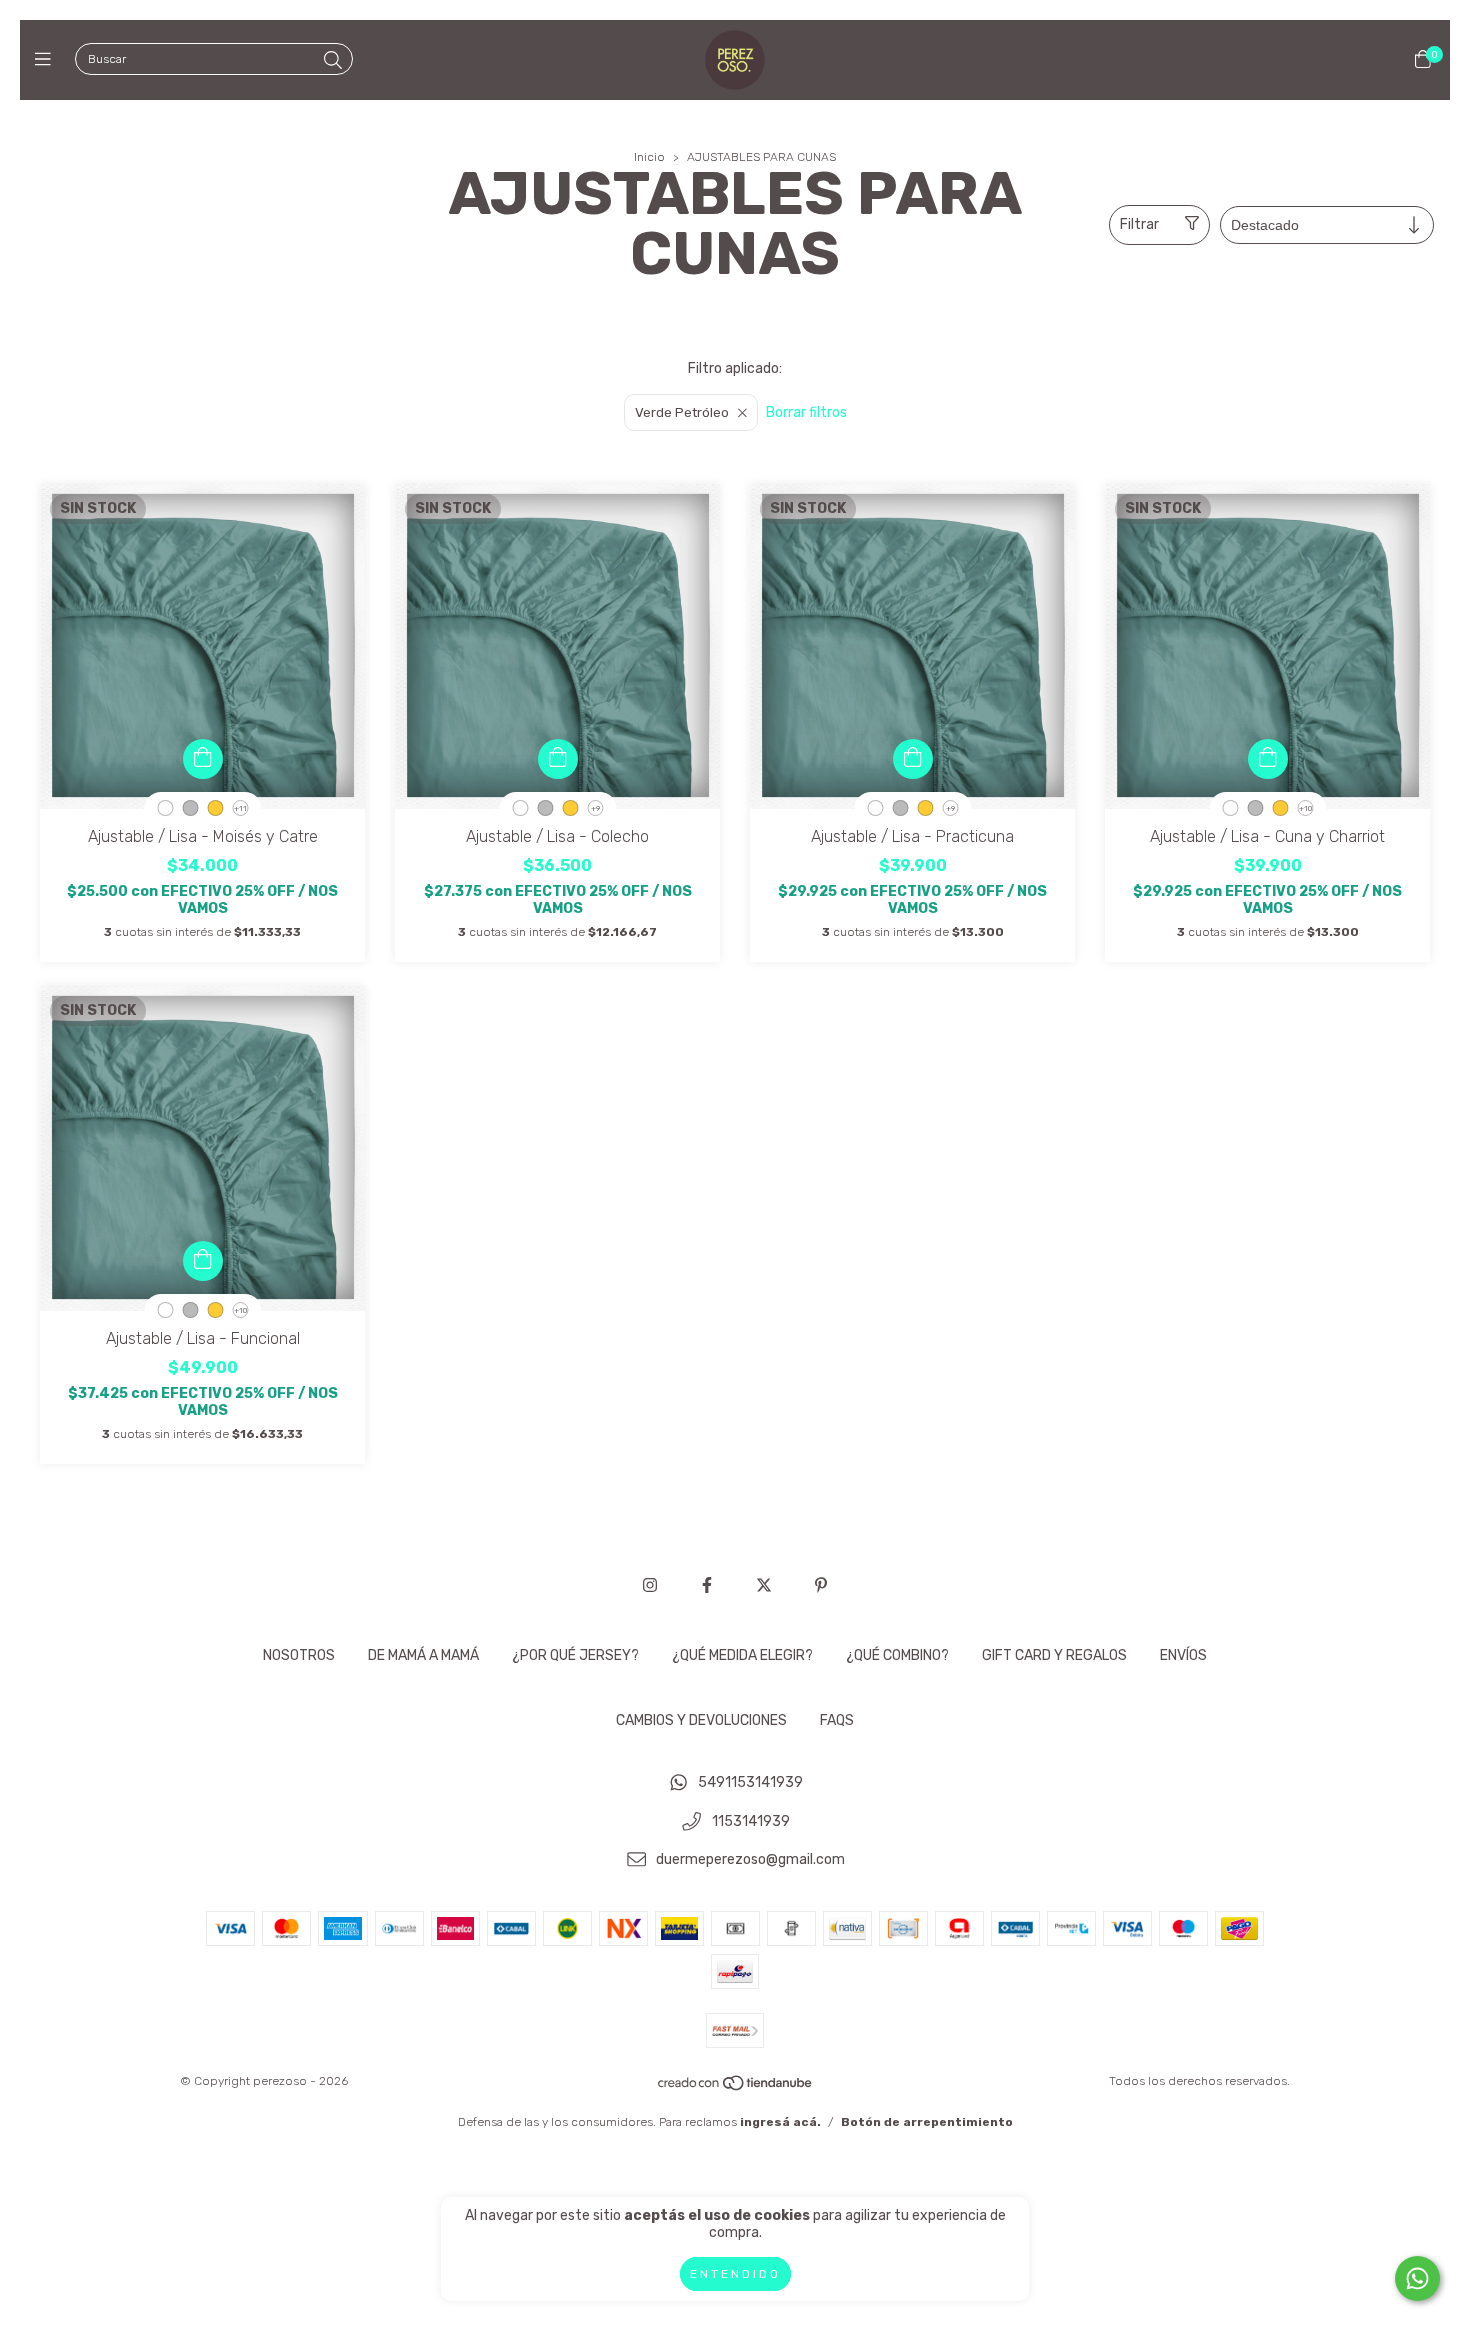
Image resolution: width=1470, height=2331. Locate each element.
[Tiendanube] (736, 2088)
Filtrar (1139, 224)
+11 (240, 808)
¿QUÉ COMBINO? (897, 1655)
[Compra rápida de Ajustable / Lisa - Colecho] (558, 759)
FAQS (837, 1720)
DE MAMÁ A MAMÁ (423, 1655)
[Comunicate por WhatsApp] (1417, 2278)
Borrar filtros (806, 412)
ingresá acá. (780, 2122)
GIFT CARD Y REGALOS (1054, 1655)
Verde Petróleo (682, 412)
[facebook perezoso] (707, 1585)
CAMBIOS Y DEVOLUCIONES (701, 1720)
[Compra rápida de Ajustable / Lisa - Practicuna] (913, 759)
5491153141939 (750, 1782)
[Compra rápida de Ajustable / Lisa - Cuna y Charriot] (1268, 759)
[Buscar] (333, 61)
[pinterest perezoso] (821, 1585)
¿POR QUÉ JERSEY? (575, 1655)
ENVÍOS (1183, 1655)
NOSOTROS (299, 1655)
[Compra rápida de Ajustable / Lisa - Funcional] (203, 1261)
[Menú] (47, 60)
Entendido (735, 2274)
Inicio (649, 157)
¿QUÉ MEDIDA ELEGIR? (742, 1655)
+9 (595, 808)
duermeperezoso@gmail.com (750, 1860)
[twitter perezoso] (764, 1585)
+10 (1305, 808)
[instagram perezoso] (650, 1585)
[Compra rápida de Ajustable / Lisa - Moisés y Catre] (203, 759)
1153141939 (751, 1821)
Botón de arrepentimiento (927, 2122)
